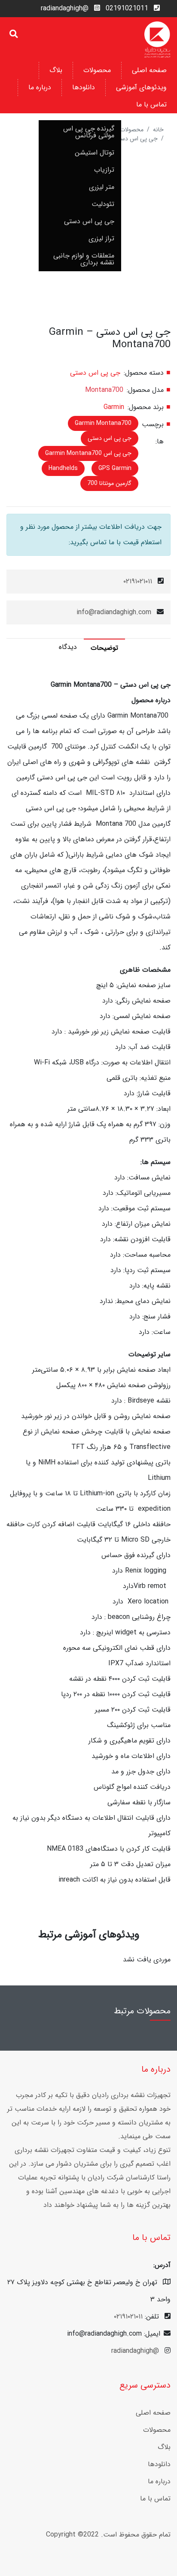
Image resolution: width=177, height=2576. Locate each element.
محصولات (97, 70)
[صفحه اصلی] (157, 39)
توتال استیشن (95, 153)
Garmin (114, 407)
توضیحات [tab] (104, 648)
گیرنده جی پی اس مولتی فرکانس (89, 132)
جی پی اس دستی (89, 221)
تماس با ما (151, 105)
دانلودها (84, 87)
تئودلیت (103, 204)
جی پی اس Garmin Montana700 (88, 453)
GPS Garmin (115, 468)
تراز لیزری (101, 238)
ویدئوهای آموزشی (141, 87)
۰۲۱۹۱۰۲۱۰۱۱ (138, 581)
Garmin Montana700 (103, 423)
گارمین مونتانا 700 (109, 483)
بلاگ (56, 70)
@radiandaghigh (65, 8)
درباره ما (40, 87)
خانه (158, 130)
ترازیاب (104, 170)
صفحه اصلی (149, 70)
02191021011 (127, 8)
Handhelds (63, 468)
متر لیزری (102, 187)
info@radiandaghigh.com (114, 612)
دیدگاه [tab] (68, 647)
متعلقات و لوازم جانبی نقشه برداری (84, 259)
